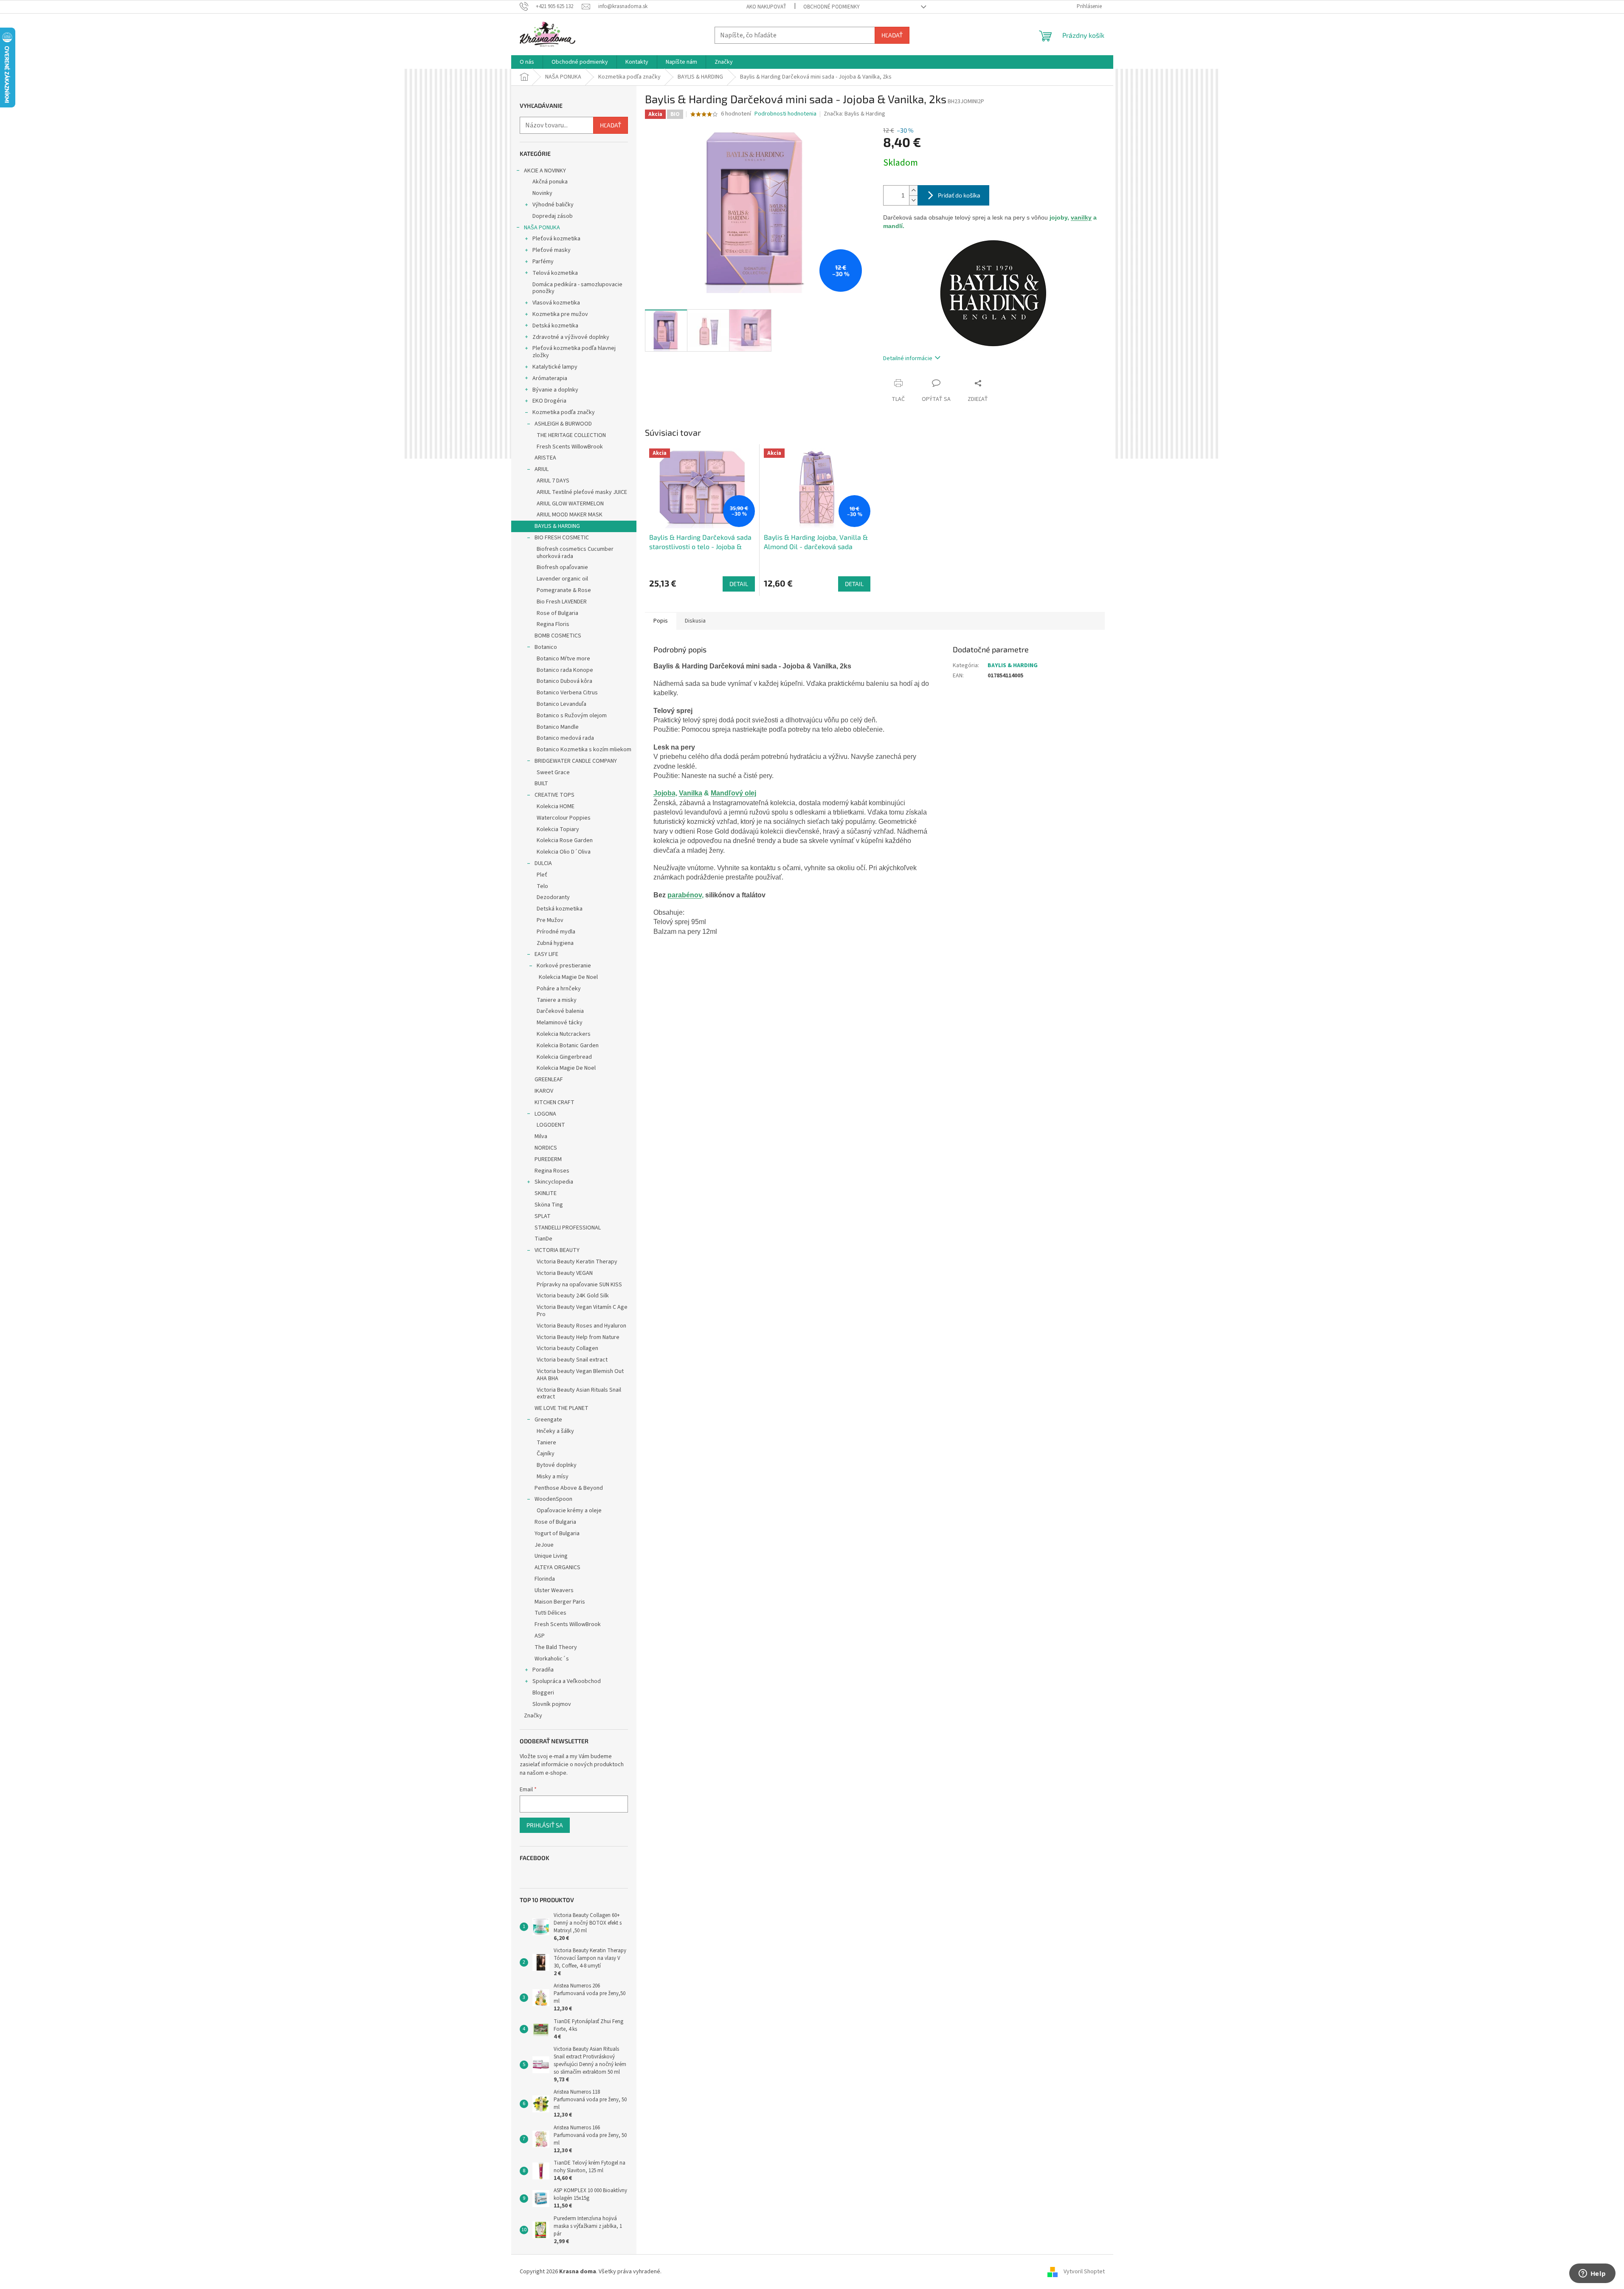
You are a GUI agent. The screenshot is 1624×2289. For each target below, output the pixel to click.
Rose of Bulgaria (557, 613)
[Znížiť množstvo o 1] (913, 200)
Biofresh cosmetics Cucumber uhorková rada (575, 553)
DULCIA (543, 863)
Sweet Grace (553, 772)
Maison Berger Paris (560, 1602)
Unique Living (551, 1556)
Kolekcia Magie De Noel (568, 977)
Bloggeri (543, 1693)
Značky (533, 1716)
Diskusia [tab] (695, 621)
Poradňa (543, 1670)
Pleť (542, 875)
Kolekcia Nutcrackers (564, 1034)
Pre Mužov (550, 920)
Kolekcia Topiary (558, 829)
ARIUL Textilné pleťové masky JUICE (582, 492)
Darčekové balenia (560, 1011)
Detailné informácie (908, 358)
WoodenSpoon (553, 1499)
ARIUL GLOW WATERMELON (570, 504)
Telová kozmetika (555, 273)
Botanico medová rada (565, 738)
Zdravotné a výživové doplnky (571, 337)
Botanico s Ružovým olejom (572, 716)
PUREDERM (548, 1159)
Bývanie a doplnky (555, 390)
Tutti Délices (550, 1613)
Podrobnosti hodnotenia (785, 114)
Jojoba (664, 793)
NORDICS (546, 1148)
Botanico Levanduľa (562, 704)
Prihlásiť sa (545, 1825)
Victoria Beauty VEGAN (565, 1273)
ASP (540, 1636)
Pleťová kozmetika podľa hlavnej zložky (574, 352)
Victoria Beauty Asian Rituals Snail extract (579, 1394)
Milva (541, 1136)
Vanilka (691, 793)
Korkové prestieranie (564, 966)
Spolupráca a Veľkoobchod (567, 1681)
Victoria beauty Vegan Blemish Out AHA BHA (580, 1375)
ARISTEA (545, 458)
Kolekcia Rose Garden (565, 840)
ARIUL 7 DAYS (553, 481)
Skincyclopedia (554, 1182)
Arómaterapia (550, 378)
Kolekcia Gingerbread (564, 1057)
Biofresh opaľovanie (562, 567)
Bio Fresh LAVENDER (562, 602)
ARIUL (542, 469)
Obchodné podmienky (832, 7)
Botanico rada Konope (565, 670)
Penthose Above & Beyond (569, 1488)
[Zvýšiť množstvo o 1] (913, 190)
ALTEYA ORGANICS (557, 1567)
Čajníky (546, 1454)
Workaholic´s (552, 1659)
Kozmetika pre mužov (560, 314)
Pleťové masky (552, 250)
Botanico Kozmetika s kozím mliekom (584, 750)
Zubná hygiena (555, 943)
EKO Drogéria (549, 401)
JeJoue (544, 1545)
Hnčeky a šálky (555, 1431)
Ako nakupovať (766, 7)
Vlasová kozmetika (556, 303)
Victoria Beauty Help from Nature (578, 1337)
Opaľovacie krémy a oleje (569, 1511)
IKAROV (544, 1091)
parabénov (685, 895)
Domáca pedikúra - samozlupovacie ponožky (577, 288)
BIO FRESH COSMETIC (562, 538)
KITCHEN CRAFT (554, 1102)
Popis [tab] (661, 621)
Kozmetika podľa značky (564, 412)
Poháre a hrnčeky (559, 989)
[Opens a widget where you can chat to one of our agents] (1592, 2274)
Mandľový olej (733, 793)
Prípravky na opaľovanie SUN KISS (579, 1285)
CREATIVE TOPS (554, 795)
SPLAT (543, 1216)
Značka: (854, 114)
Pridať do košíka (959, 195)
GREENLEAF (549, 1080)
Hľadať (892, 35)
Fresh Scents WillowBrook (570, 447)
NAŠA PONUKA (542, 228)
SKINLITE (546, 1193)
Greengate (548, 1420)
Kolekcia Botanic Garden (568, 1046)
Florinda (545, 1579)
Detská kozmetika (555, 326)
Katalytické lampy (555, 367)
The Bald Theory (556, 1647)
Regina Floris (553, 624)
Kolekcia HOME (556, 806)
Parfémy (543, 262)
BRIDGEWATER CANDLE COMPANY (576, 761)
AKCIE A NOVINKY (545, 171)
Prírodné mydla (556, 932)
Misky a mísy (553, 1477)
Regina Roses (552, 1171)
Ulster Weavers (554, 1590)
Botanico (546, 647)
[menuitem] (527, 62)
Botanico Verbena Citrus (567, 693)
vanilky (1081, 217)
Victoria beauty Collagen (567, 1348)
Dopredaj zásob (553, 216)
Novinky (542, 193)
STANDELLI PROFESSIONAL (568, 1228)
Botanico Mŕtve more (563, 659)
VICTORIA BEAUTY (557, 1250)
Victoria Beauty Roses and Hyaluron (581, 1326)
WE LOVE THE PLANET (562, 1408)
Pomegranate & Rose (564, 590)
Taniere (546, 1443)
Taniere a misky (557, 1000)
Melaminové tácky (560, 1023)
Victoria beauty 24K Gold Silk (573, 1296)
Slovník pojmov (552, 1704)
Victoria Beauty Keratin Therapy (577, 1262)
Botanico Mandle (558, 727)
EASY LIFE (546, 954)
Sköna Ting (549, 1205)
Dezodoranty (553, 897)
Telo (542, 886)
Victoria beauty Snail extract (572, 1360)
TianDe (543, 1239)
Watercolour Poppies (564, 818)
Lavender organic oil (562, 579)
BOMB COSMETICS (558, 636)
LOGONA (545, 1114)
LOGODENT (551, 1125)
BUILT (541, 784)
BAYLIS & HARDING (557, 526)
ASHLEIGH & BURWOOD (563, 424)
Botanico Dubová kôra (564, 681)
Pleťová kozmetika (556, 239)
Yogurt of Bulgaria (557, 1534)
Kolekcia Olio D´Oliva (564, 852)
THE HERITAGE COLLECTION (571, 435)
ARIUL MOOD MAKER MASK (570, 515)
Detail (739, 584)
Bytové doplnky (557, 1465)
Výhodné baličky (553, 205)
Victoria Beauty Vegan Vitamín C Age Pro (582, 1311)
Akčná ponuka (550, 182)
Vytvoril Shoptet (1084, 2272)
